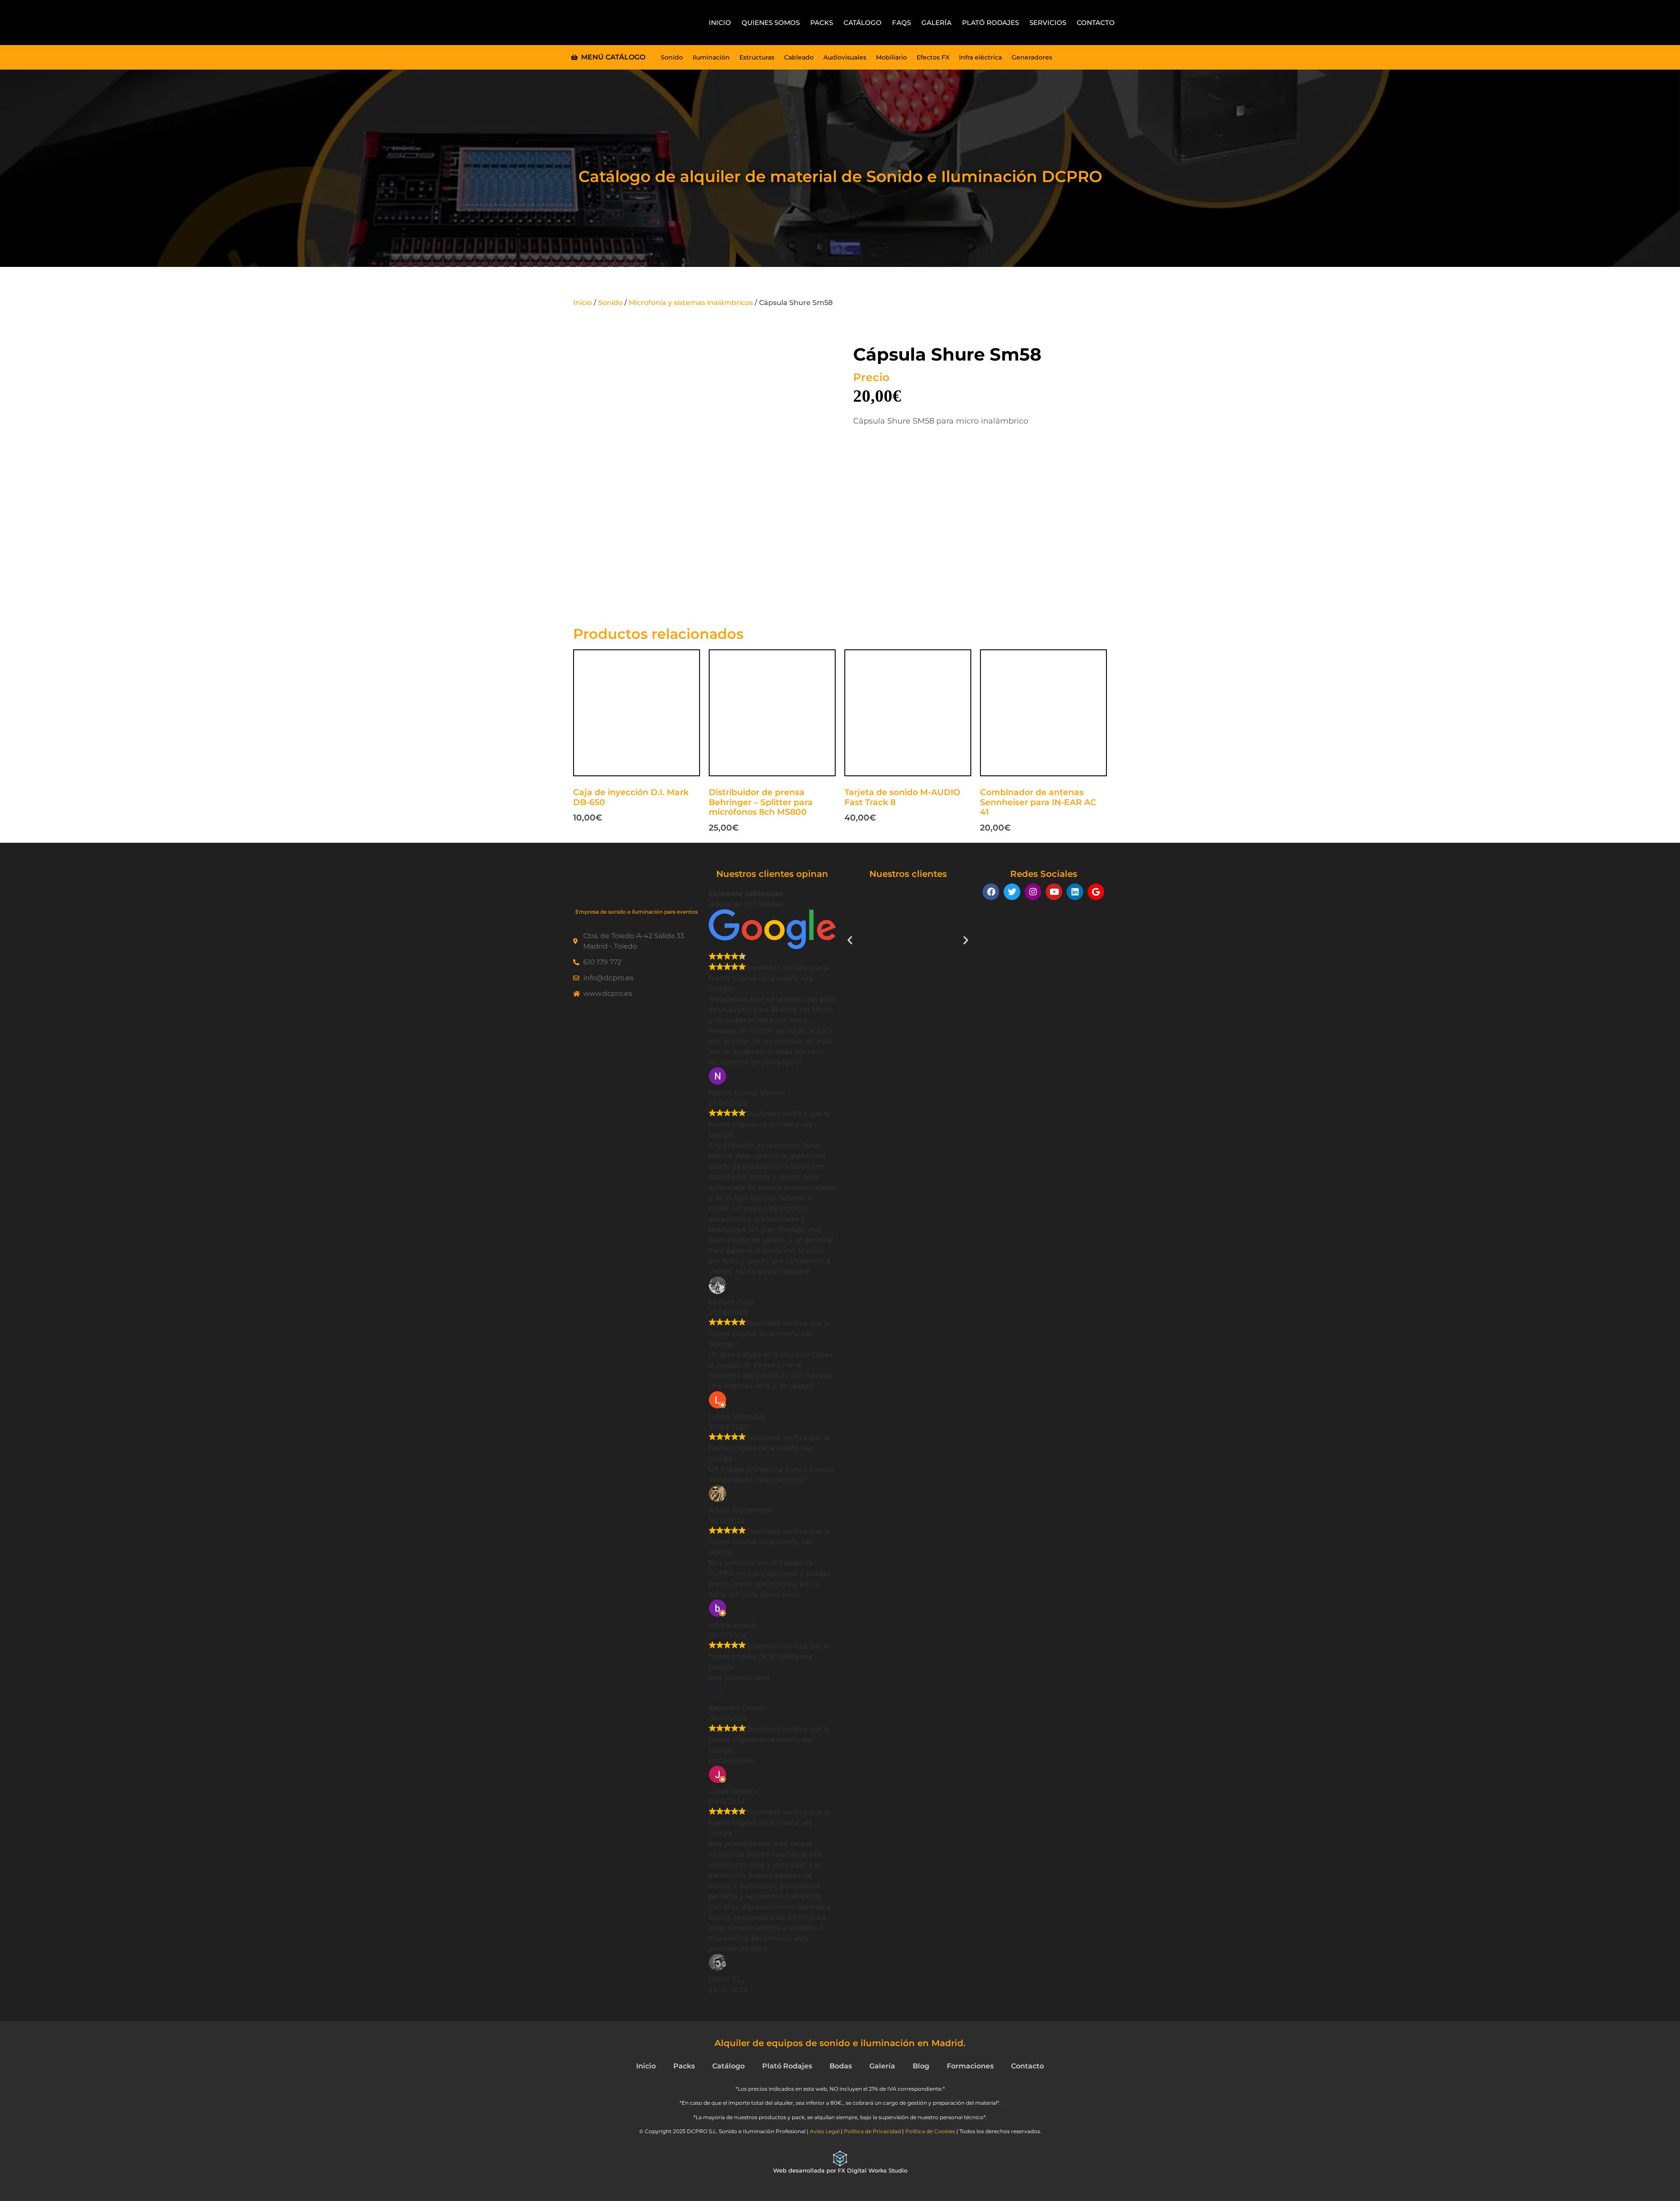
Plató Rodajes (990, 23)
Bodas (841, 2066)
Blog (921, 2066)
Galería (936, 23)
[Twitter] (1012, 892)
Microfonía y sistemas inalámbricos (691, 303)
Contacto (1096, 23)
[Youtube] (1054, 892)
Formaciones (970, 2066)
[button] (850, 940)
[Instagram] (1033, 892)
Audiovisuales (845, 57)
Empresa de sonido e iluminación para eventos (637, 912)
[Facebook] (991, 892)
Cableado (799, 57)
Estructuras (757, 57)
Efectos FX (933, 57)
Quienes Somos (771, 23)
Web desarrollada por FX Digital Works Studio (840, 2170)
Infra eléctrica (980, 57)
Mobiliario (891, 57)
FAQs (901, 23)
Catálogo (863, 23)
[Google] (1096, 892)
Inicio (720, 23)
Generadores (1032, 57)
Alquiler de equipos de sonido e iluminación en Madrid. (840, 2043)
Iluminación (711, 57)
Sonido (672, 57)
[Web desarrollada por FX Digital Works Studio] (840, 2159)
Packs (822, 23)
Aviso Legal (825, 2131)
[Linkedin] (1075, 892)
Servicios (1048, 23)
